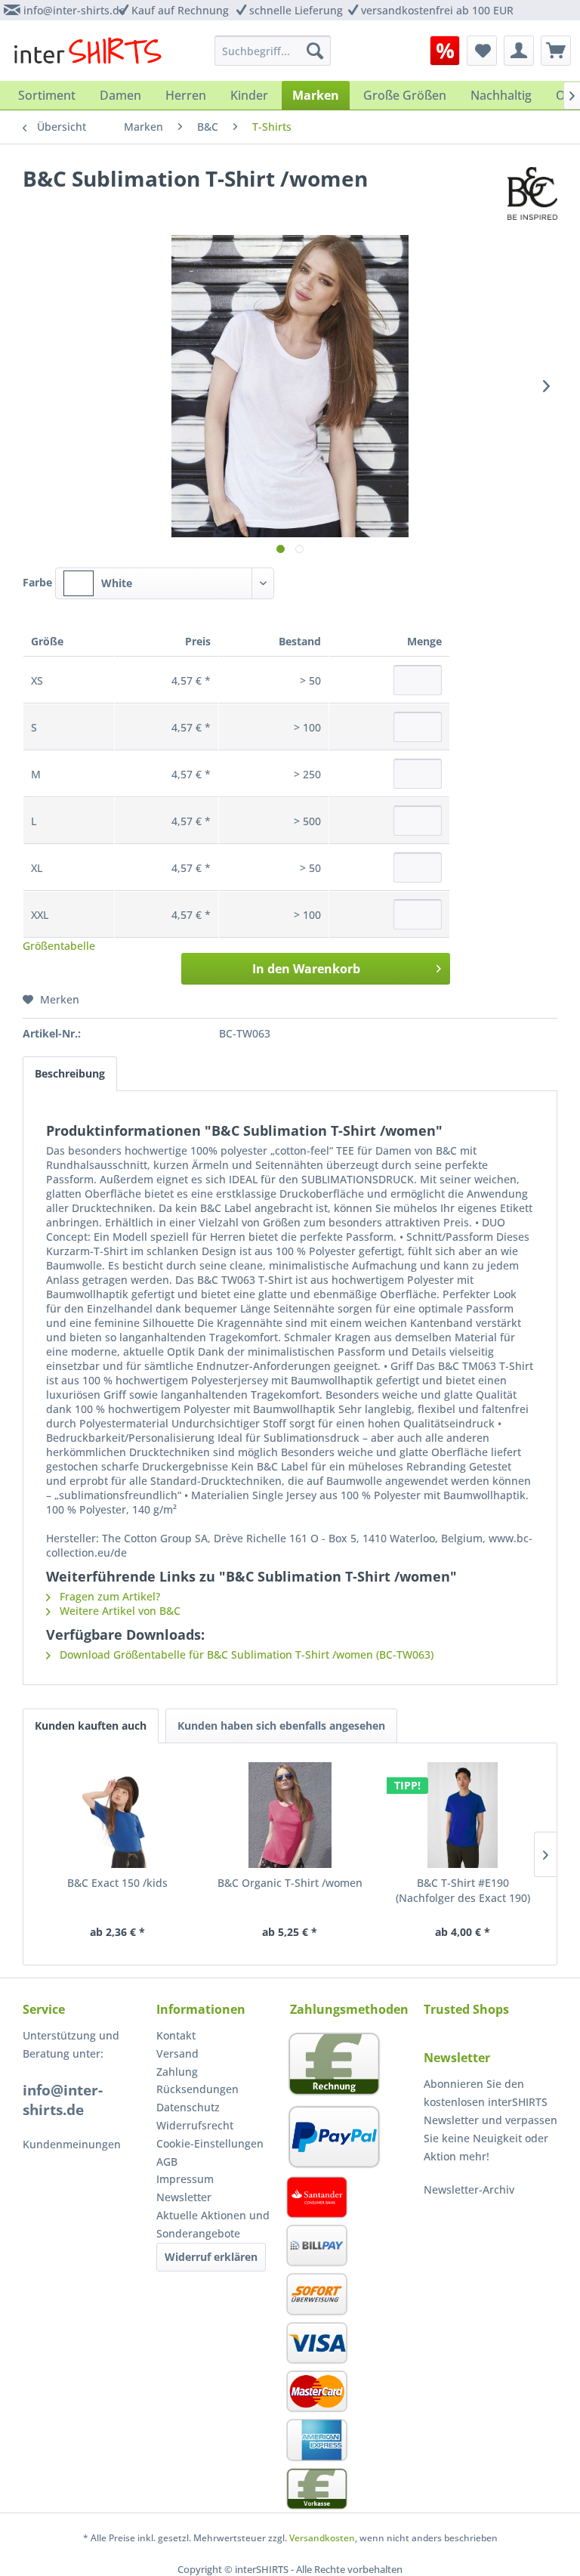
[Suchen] (315, 51)
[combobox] (165, 583)
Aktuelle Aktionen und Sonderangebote (213, 2224)
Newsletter (184, 2197)
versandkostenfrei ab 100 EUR (437, 10)
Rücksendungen (197, 2089)
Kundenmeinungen (72, 2144)
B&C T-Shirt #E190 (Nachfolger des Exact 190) (463, 1890)
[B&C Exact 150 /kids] (117, 1815)
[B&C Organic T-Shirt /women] (290, 1815)
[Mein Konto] (519, 51)
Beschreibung (70, 1073)
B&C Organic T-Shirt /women (290, 1883)
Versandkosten (322, 2538)
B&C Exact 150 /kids (117, 1883)
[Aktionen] (445, 51)
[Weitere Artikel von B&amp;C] (532, 193)
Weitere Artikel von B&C (119, 1611)
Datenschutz (188, 2107)
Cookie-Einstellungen (210, 2143)
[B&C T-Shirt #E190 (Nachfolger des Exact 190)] (463, 1815)
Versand (177, 2053)
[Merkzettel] (482, 51)
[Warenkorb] (556, 51)
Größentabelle (59, 946)
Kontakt (176, 2035)
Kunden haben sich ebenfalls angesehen (281, 1726)
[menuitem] (445, 51)
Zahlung (177, 2072)
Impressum (185, 2179)
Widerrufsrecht (195, 2125)
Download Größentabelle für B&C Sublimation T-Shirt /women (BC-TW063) (245, 1654)
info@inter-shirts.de (74, 10)
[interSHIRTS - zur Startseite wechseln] (88, 54)
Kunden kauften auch (91, 1726)
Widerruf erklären (211, 2257)
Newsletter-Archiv (469, 2189)
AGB (167, 2162)
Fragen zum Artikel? (108, 1596)
